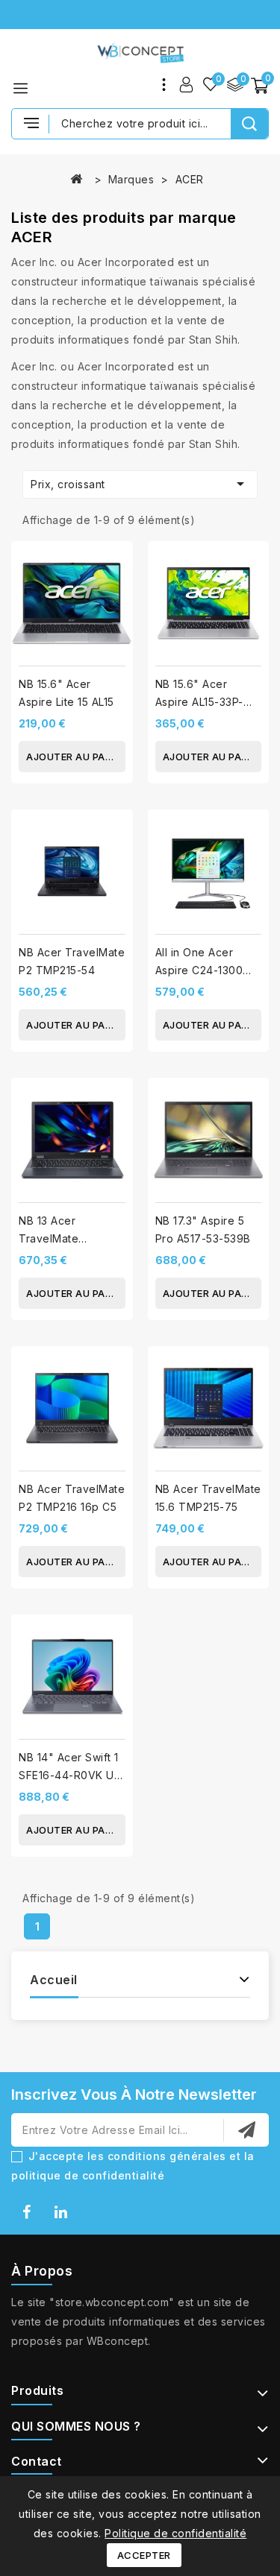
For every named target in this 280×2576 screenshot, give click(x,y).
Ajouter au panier (76, 757)
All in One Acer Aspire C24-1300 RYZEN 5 (199, 970)
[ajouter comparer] (116, 565)
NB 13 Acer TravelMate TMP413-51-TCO (62, 1238)
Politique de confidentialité (175, 2533)
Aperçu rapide (116, 595)
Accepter (144, 2555)
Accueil (54, 1980)
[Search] (249, 124)
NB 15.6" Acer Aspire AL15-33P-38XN (199, 702)
